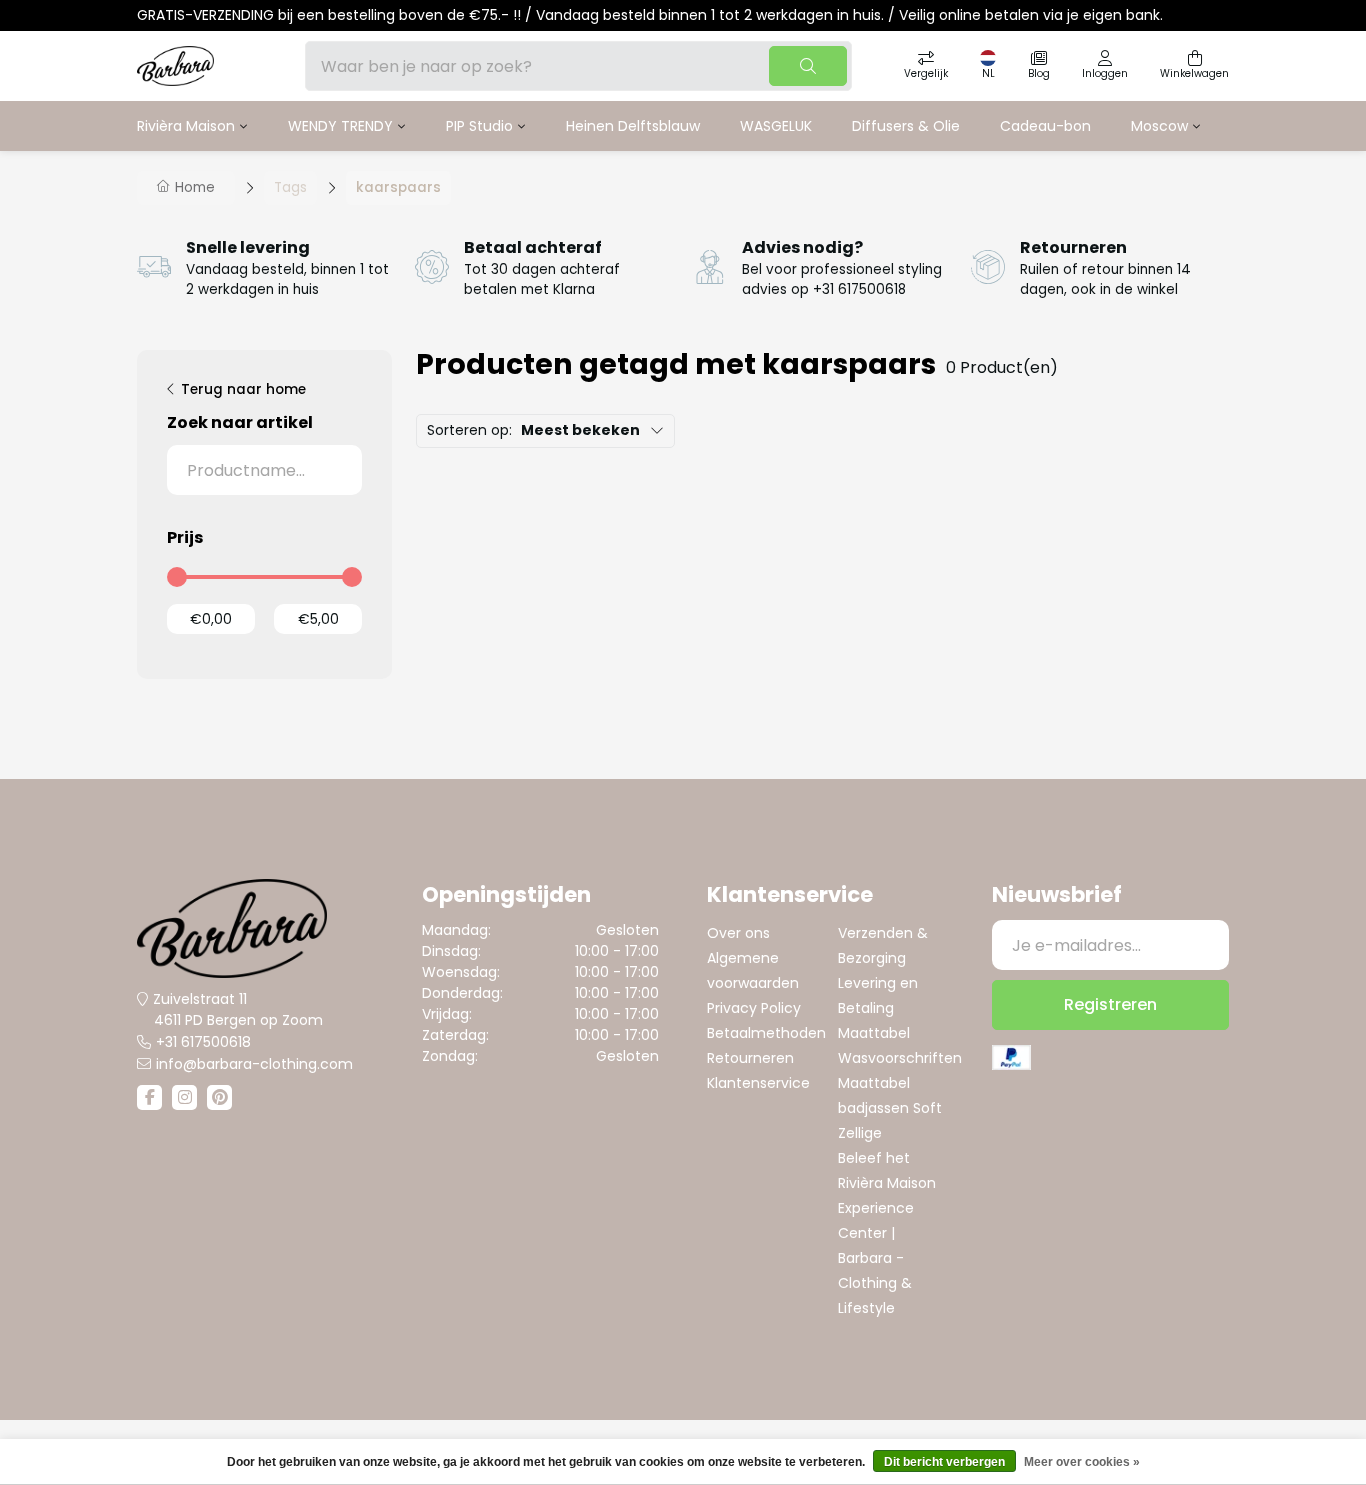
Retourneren (750, 1058)
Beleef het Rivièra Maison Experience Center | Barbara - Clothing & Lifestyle (887, 1233)
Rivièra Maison (186, 126)
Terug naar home (243, 389)
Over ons (738, 933)
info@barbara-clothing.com (254, 1064)
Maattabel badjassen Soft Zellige (890, 1108)
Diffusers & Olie (906, 126)
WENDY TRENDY (340, 126)
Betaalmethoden (766, 1033)
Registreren (1110, 1004)
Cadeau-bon (1045, 126)
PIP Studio (479, 126)
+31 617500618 (203, 1042)
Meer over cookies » (1082, 1462)
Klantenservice (758, 1083)
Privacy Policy (754, 1008)
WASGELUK (776, 126)
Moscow (1159, 126)
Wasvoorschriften (900, 1058)
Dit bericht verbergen (944, 1462)
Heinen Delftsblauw (633, 126)
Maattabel (874, 1033)
